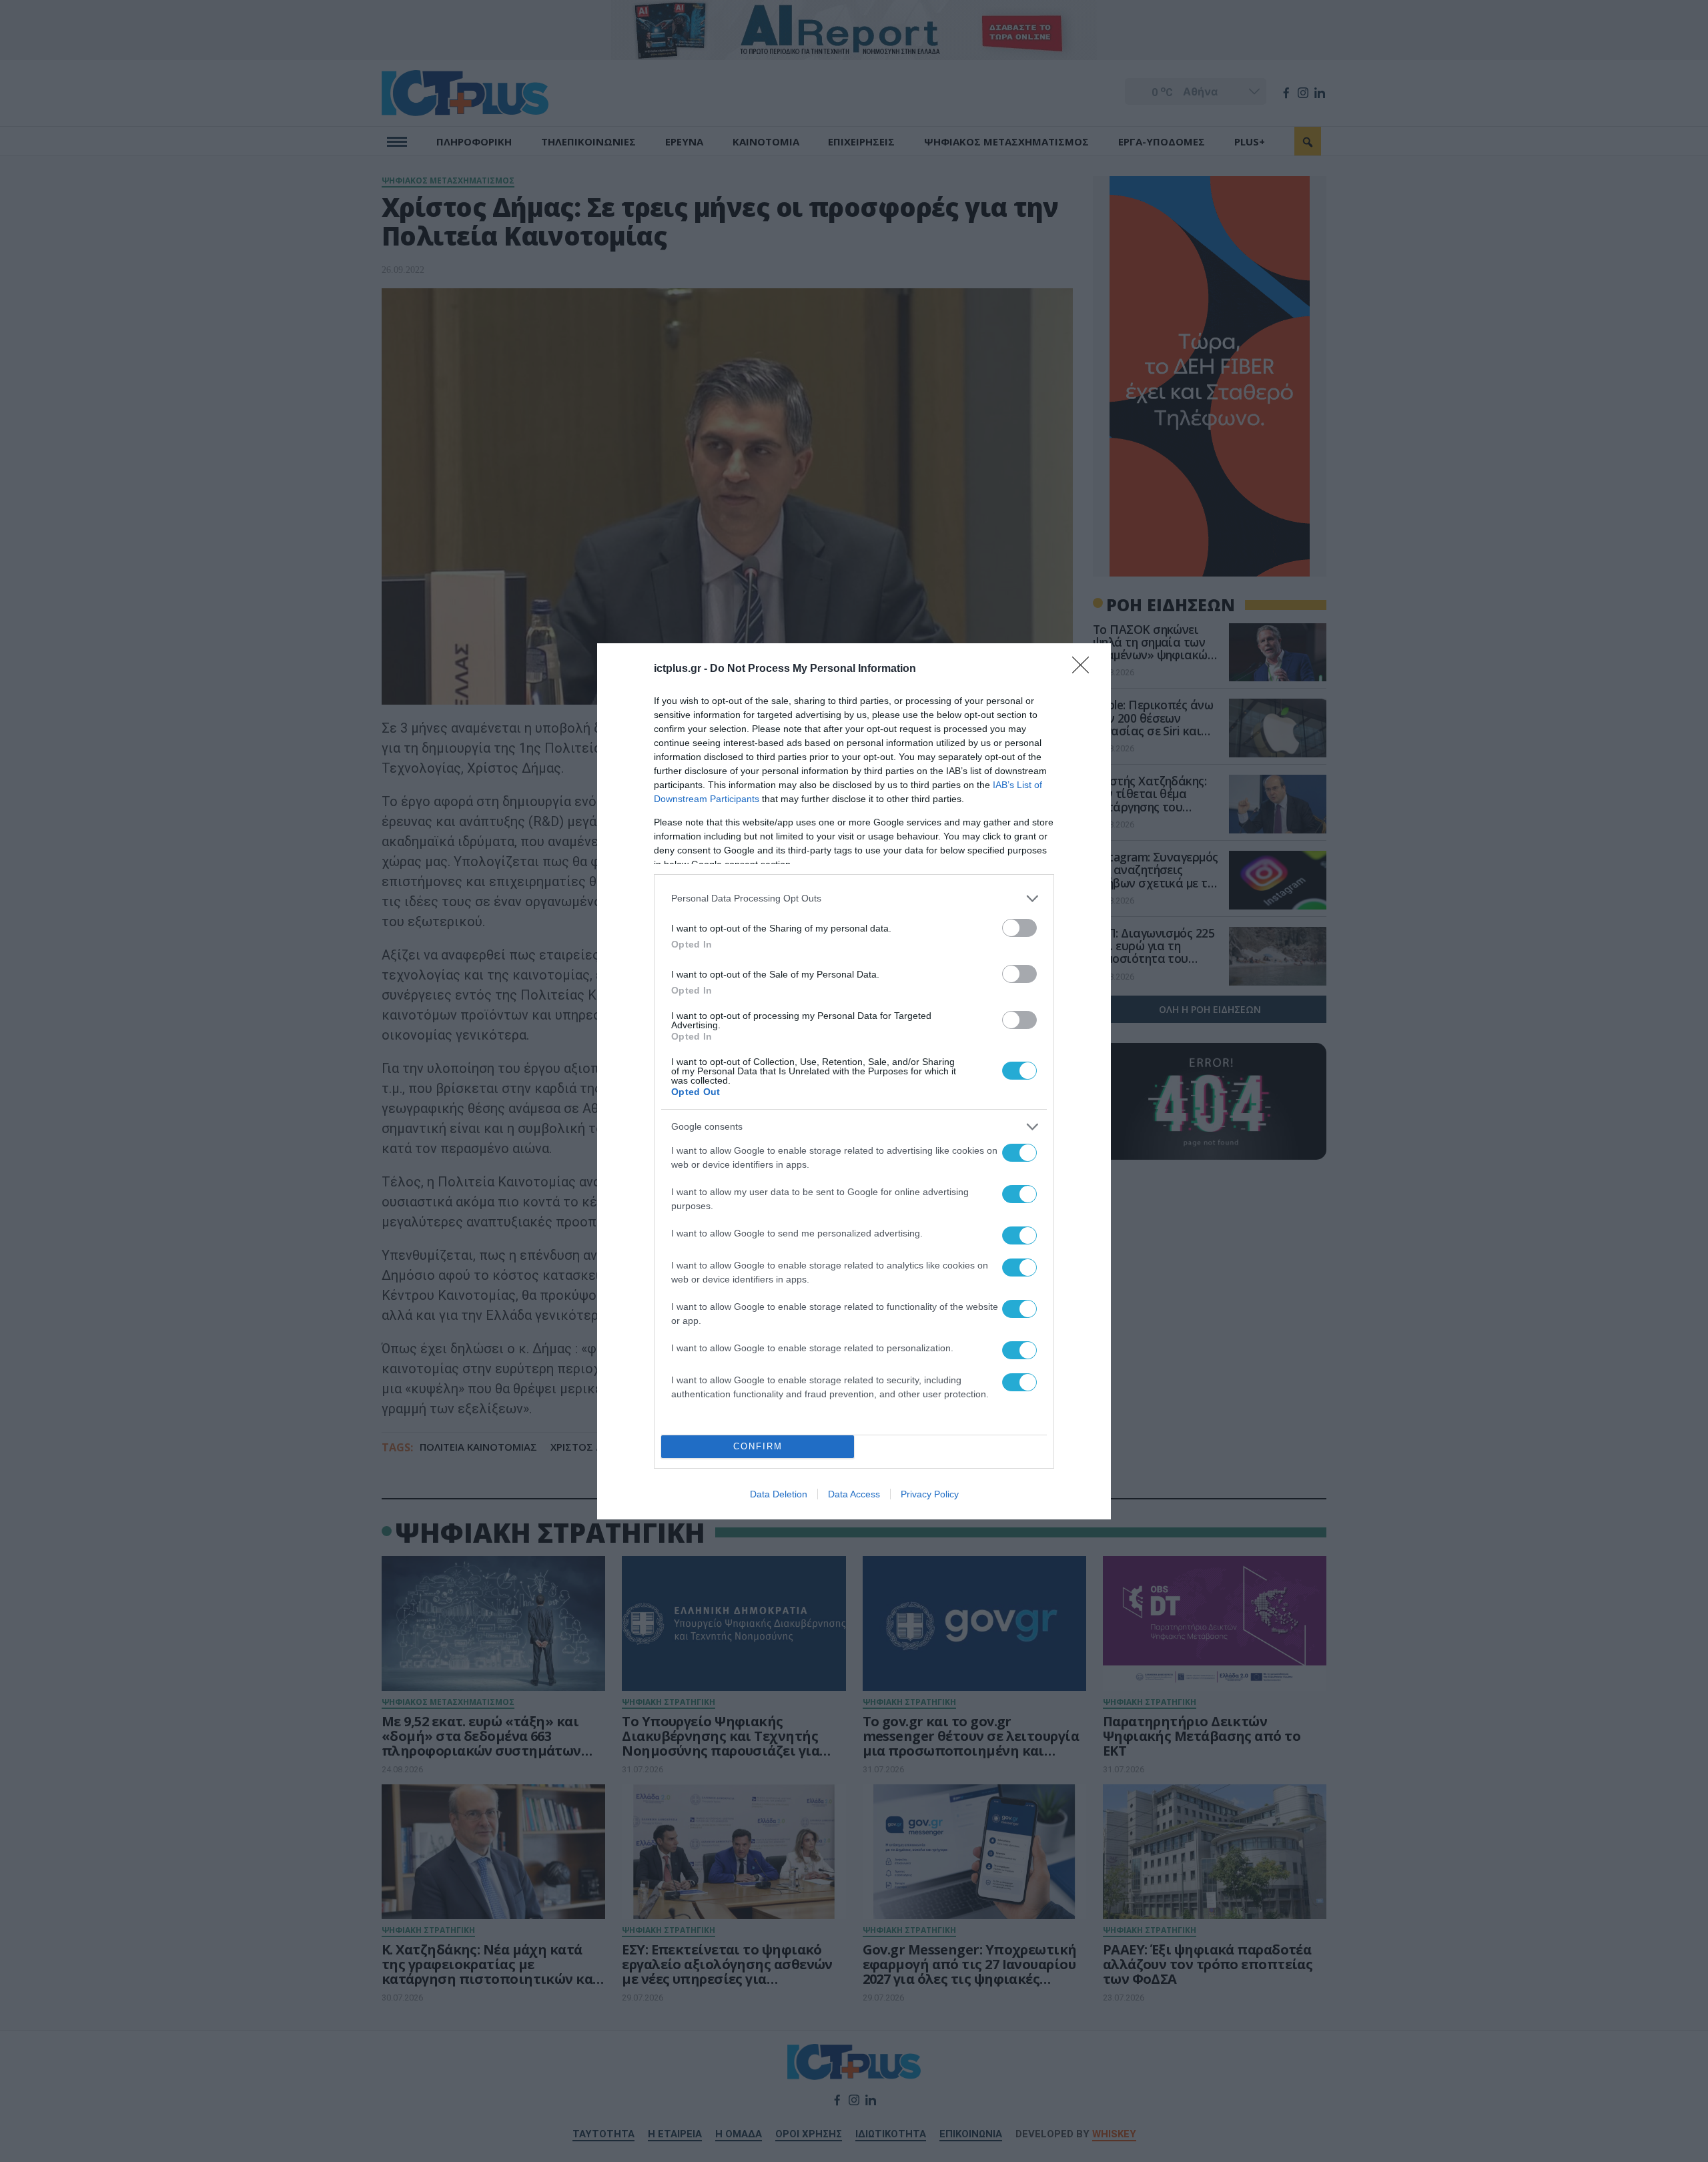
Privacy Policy (930, 1494)
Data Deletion (779, 1494)
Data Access (854, 1494)
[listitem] (854, 898)
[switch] (1019, 928)
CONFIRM (758, 1446)
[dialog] (854, 1081)
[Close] (1085, 669)
